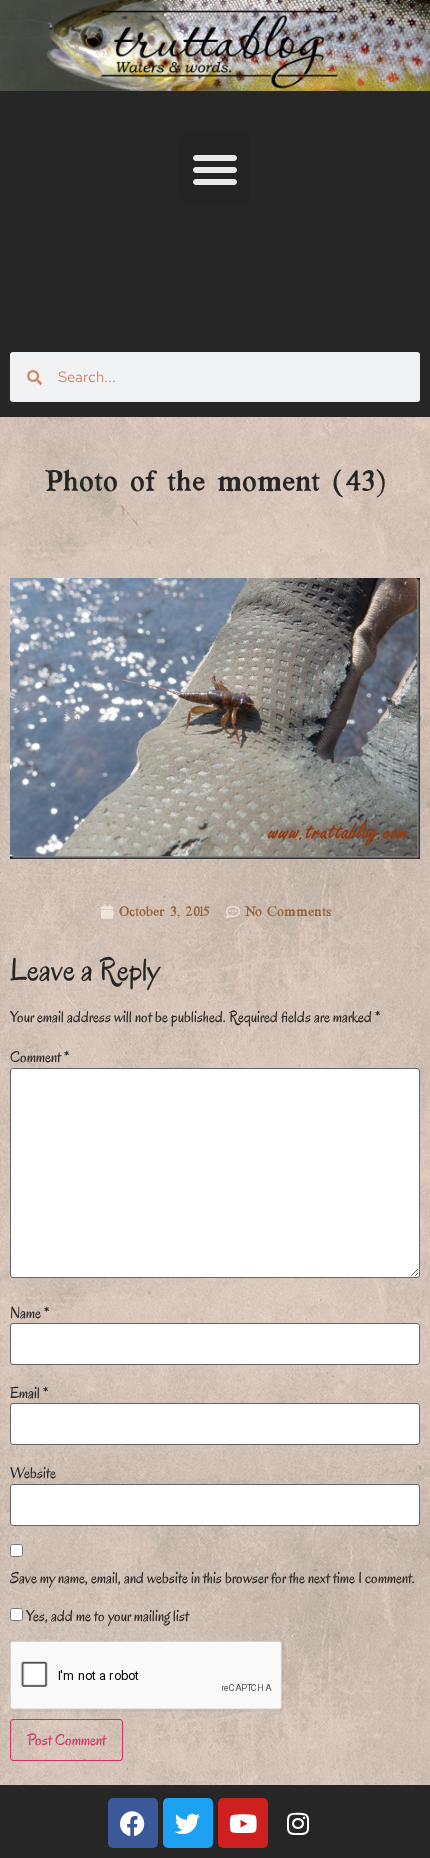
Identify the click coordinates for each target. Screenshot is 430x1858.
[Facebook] (133, 1823)
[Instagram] (298, 1823)
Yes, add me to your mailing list (106, 1616)
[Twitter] (188, 1823)
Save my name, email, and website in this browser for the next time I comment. (212, 1578)
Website (33, 1473)
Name (29, 1313)
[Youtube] (243, 1823)
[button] (215, 169)
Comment (39, 1057)
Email (29, 1393)
